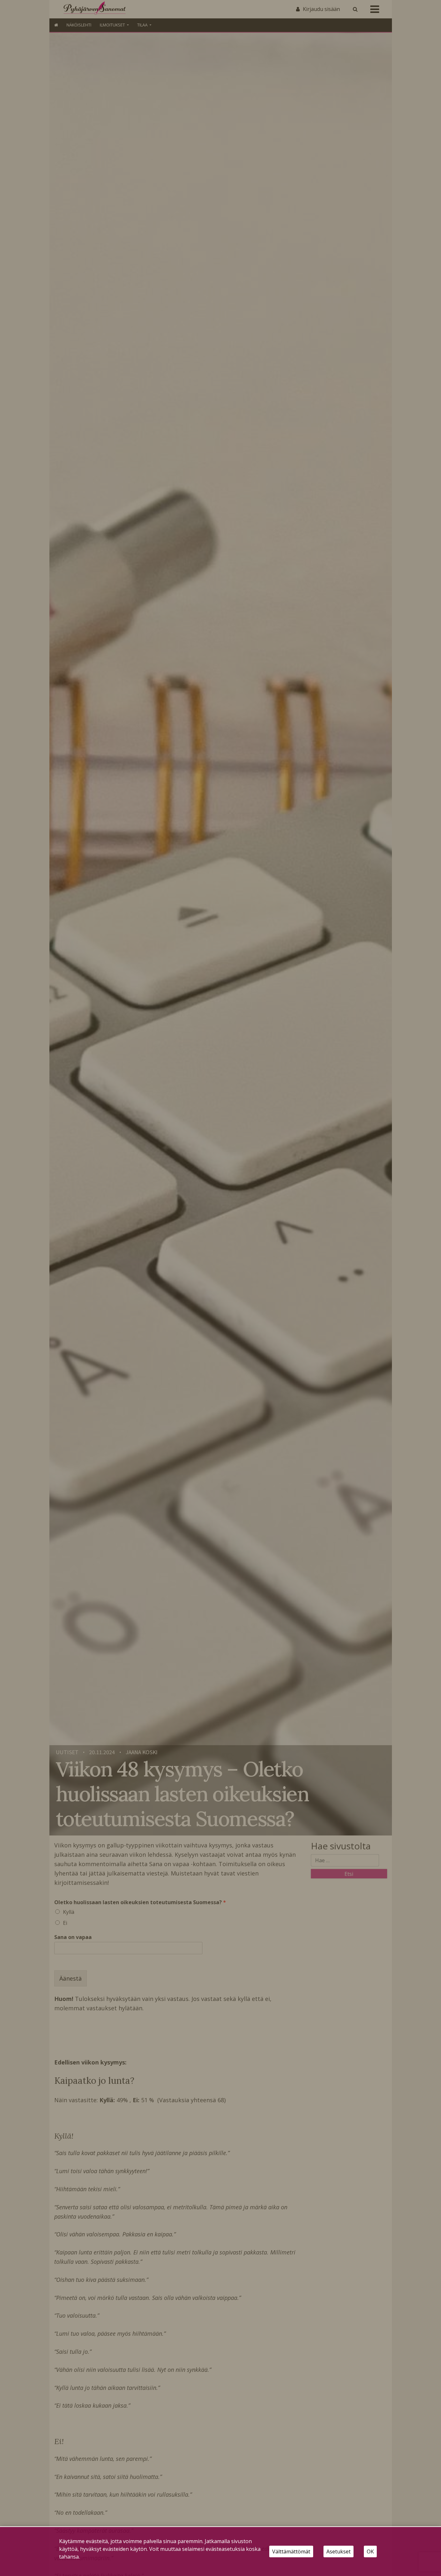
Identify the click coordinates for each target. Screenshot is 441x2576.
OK (370, 2551)
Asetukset (338, 2551)
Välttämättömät (291, 2551)
